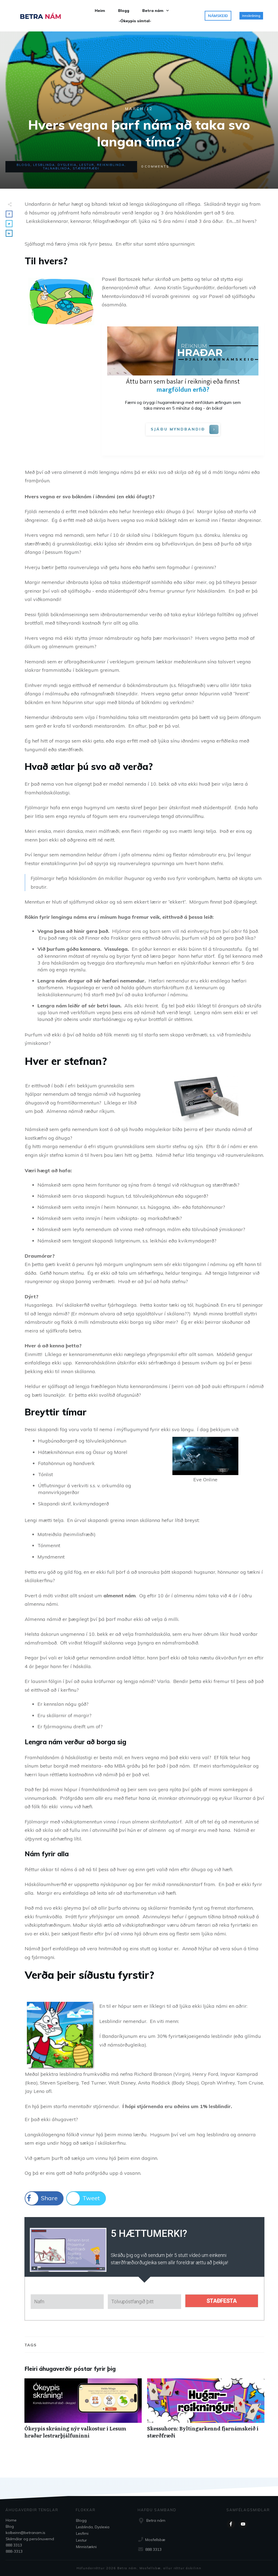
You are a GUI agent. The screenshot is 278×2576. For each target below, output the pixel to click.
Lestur (87, 165)
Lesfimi (82, 2533)
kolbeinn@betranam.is (26, 2533)
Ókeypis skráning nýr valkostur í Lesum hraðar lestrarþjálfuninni (83, 2411)
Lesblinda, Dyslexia (55, 165)
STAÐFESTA (222, 2301)
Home (11, 2520)
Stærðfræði (86, 168)
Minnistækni (86, 2547)
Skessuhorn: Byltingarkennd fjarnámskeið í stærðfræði (206, 2411)
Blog (10, 2526)
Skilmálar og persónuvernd (30, 2539)
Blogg (23, 165)
